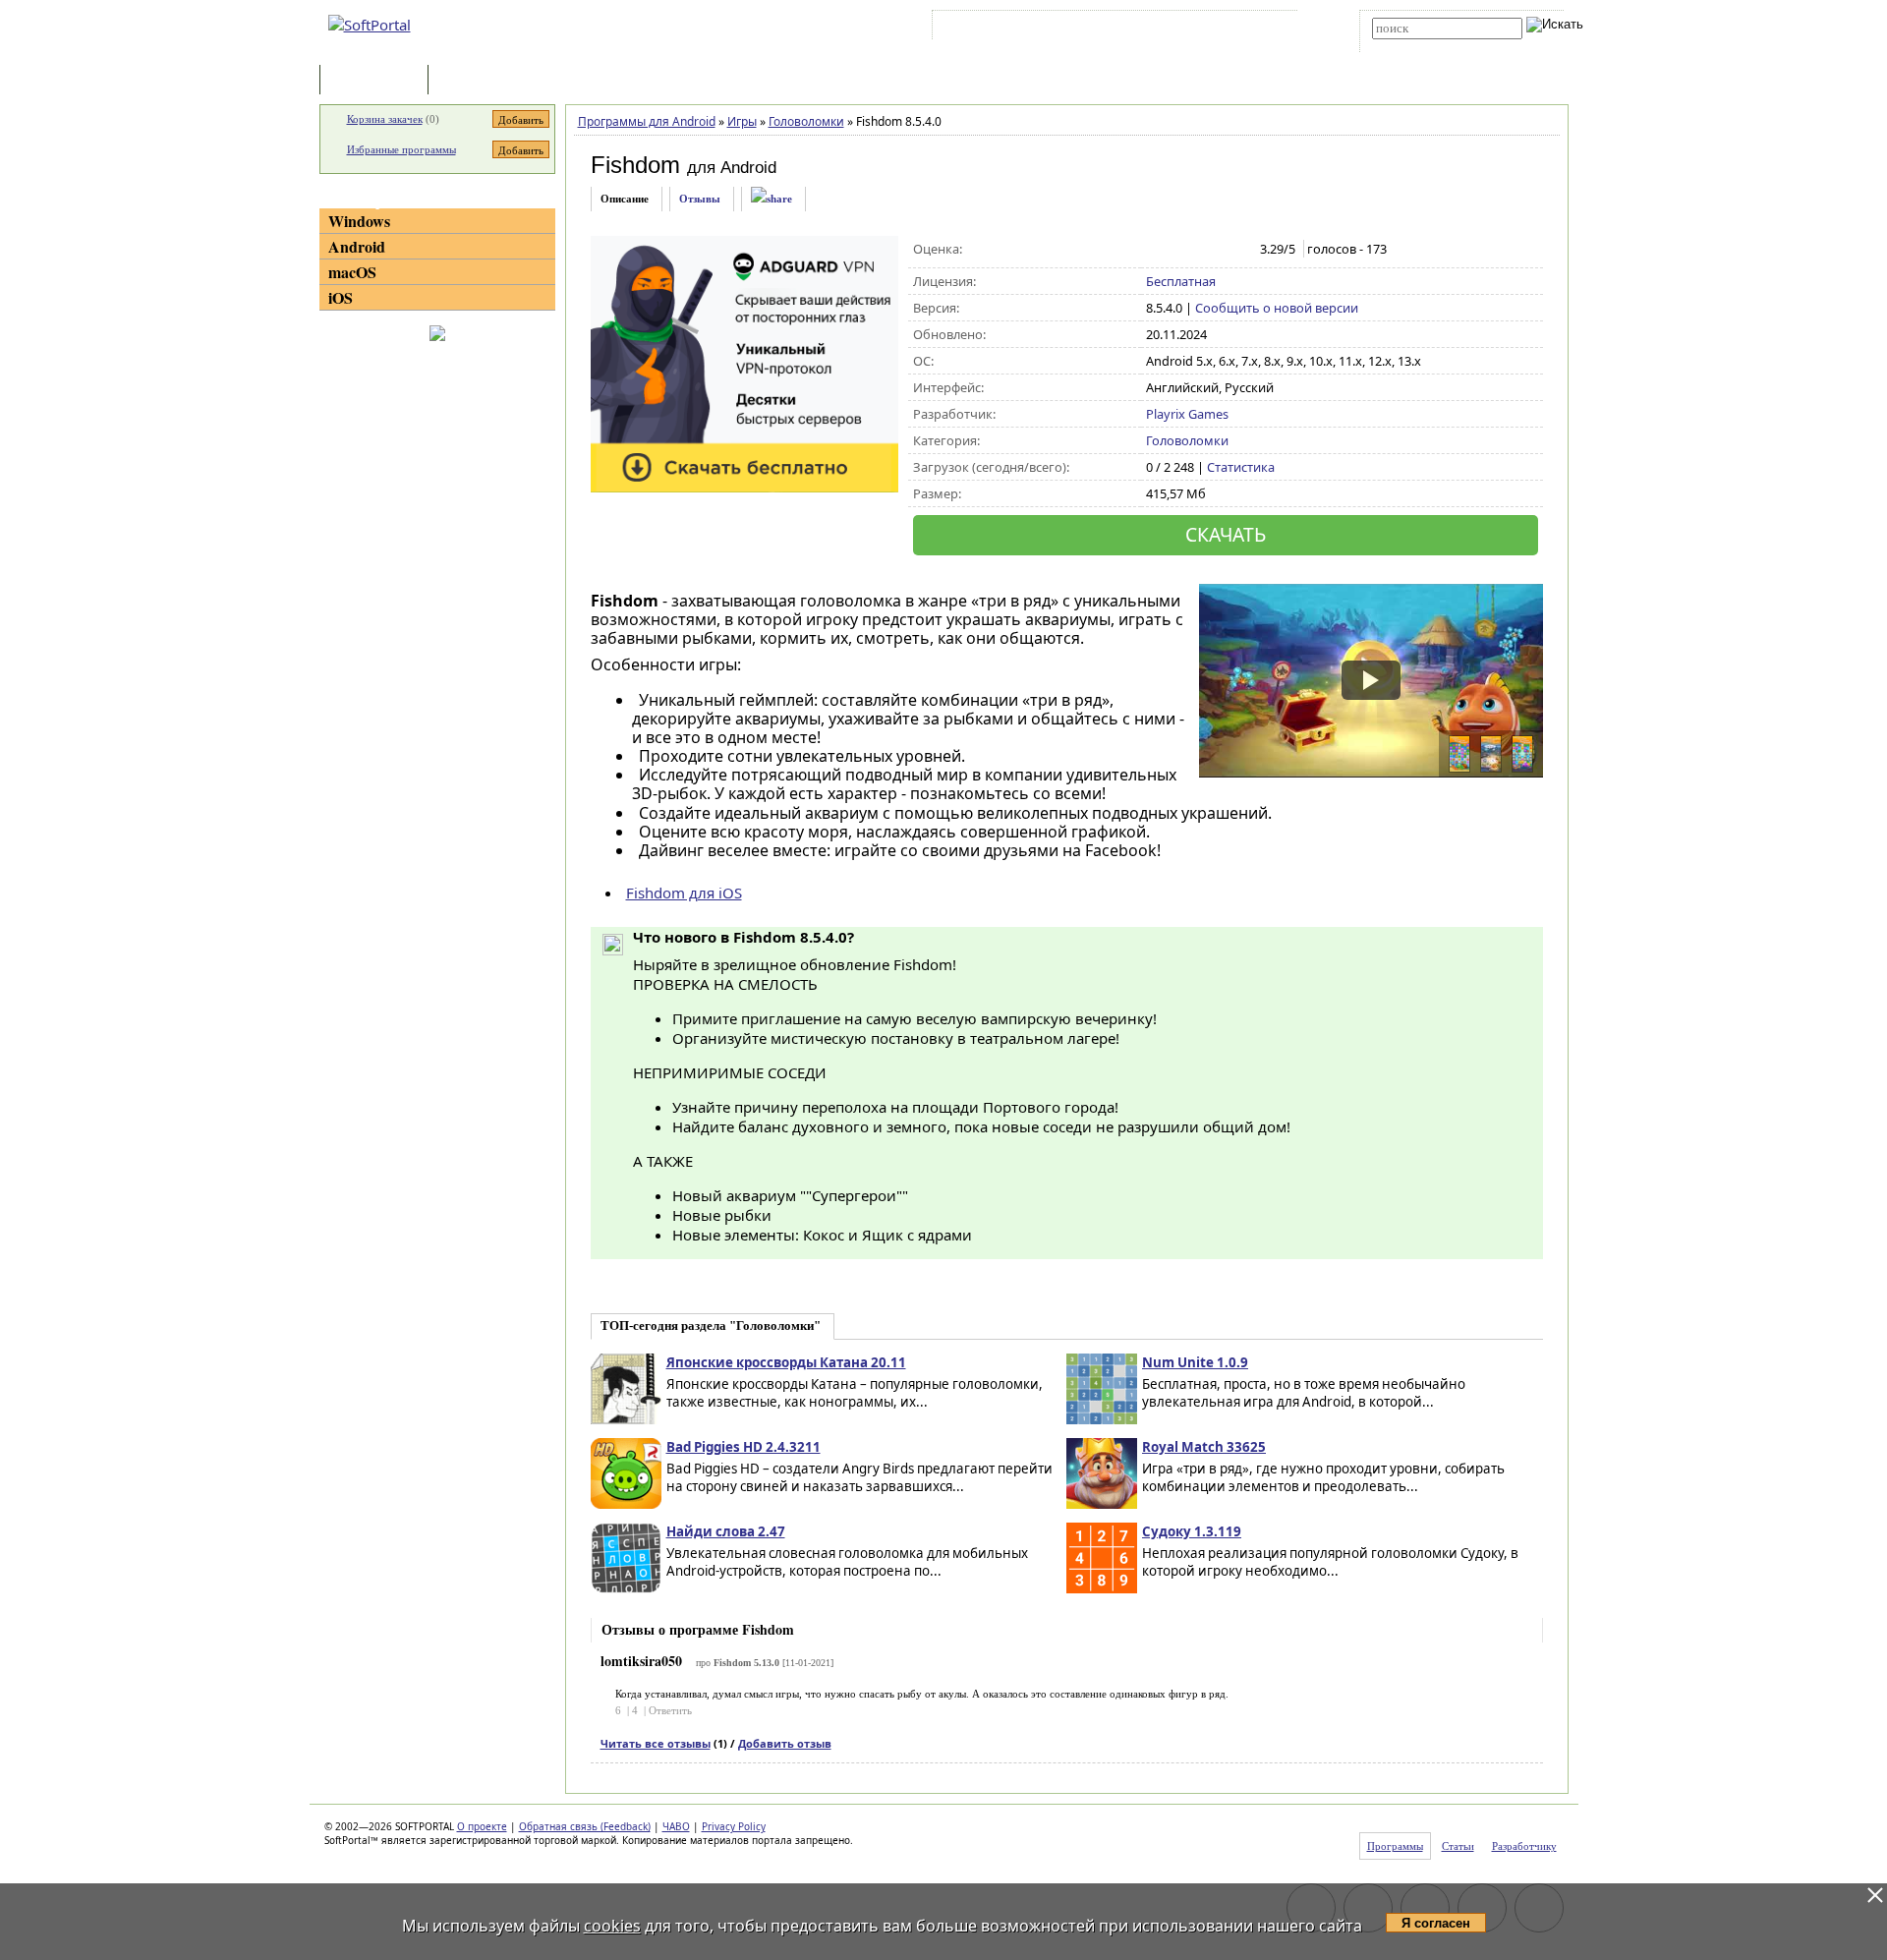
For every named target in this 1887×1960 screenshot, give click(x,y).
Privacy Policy (734, 1826)
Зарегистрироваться (1107, 29)
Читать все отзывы (656, 1743)
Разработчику (1524, 1846)
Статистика (1241, 467)
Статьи (476, 81)
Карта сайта (1208, 29)
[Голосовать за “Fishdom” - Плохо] (1177, 250)
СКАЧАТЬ (1226, 534)
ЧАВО (676, 1826)
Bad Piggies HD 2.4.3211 (743, 1447)
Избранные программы (401, 149)
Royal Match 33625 (1204, 1447)
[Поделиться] (772, 199)
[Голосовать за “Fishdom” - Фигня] (1156, 250)
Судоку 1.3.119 (1192, 1531)
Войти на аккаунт (996, 29)
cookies (612, 1926)
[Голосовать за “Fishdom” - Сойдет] (1198, 250)
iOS (341, 297)
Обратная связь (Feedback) (585, 1826)
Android (357, 246)
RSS (1268, 29)
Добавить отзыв (785, 1743)
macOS (352, 272)
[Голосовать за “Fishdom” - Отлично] (1239, 250)
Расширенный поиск (1427, 46)
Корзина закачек (385, 119)
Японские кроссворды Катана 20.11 (786, 1362)
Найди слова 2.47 (726, 1531)
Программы (378, 81)
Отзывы (700, 199)
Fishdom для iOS (684, 893)
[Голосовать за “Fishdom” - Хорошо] (1218, 250)
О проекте (482, 1826)
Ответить (670, 1710)
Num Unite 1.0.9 (1195, 1362)
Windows (359, 221)
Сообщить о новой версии (1277, 308)
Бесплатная (1181, 281)
